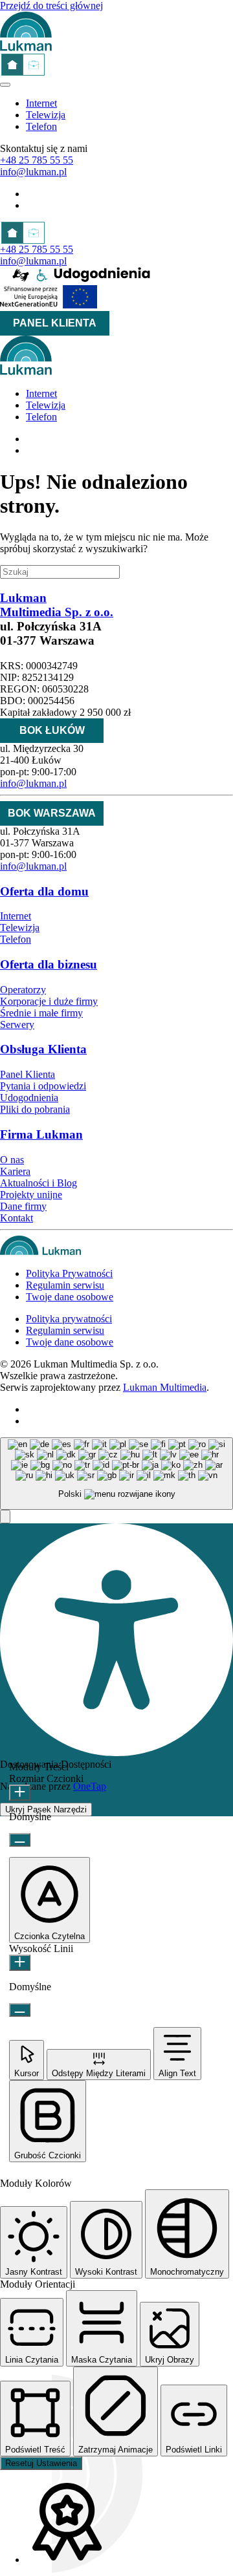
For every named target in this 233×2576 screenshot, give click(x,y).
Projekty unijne (31, 1195)
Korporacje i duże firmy (49, 1001)
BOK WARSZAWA (52, 813)
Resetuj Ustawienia (41, 2463)
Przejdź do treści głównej (51, 5)
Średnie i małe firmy (41, 1013)
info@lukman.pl (33, 172)
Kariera (15, 1171)
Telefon (41, 126)
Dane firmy (23, 1206)
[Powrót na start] (26, 48)
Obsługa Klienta (43, 1049)
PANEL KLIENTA (55, 323)
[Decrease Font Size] (20, 1840)
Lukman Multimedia (165, 1387)
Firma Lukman (41, 1134)
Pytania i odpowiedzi (43, 1086)
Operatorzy (23, 990)
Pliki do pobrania (35, 1109)
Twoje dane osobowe (70, 1297)
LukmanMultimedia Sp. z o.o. (57, 605)
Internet (41, 103)
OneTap (90, 1786)
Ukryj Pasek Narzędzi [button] (46, 1809)
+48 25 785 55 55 (37, 160)
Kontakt (17, 1218)
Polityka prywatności (69, 1319)
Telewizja (46, 115)
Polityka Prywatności (69, 1273)
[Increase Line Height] (20, 1963)
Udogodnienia (29, 1098)
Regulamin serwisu (65, 1285)
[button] (5, 1517)
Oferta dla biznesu (49, 964)
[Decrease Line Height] (20, 2010)
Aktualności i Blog (39, 1183)
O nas (12, 1160)
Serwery (17, 1025)
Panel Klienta (28, 1074)
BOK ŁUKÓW (52, 730)
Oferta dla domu (44, 891)
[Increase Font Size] (20, 1793)
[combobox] (116, 1474)
